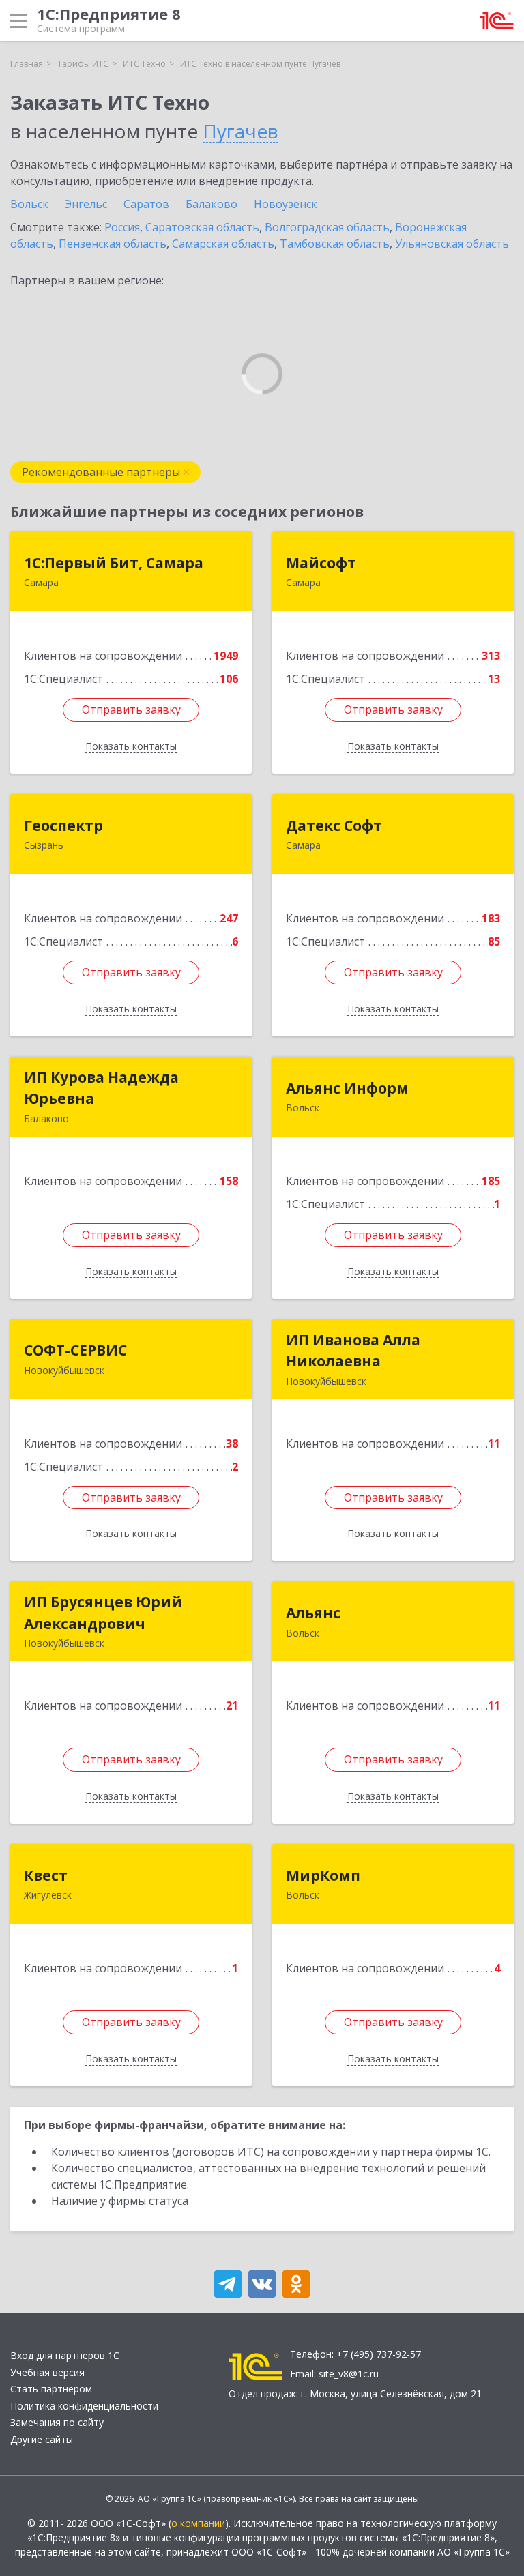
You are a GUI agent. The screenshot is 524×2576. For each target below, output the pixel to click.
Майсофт (321, 563)
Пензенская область (113, 244)
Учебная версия (47, 2372)
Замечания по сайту (57, 2422)
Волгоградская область (327, 227)
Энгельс (86, 204)
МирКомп (323, 1875)
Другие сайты (42, 2439)
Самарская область (223, 244)
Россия (122, 227)
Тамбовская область (335, 244)
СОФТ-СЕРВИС (75, 1350)
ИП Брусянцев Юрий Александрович (103, 1613)
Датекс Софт (334, 825)
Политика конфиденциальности (84, 2406)
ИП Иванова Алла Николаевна (353, 1351)
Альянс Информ (347, 1088)
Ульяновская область (452, 244)
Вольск (29, 204)
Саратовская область (202, 227)
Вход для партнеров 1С (65, 2355)
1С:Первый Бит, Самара (114, 563)
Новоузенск (286, 204)
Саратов (146, 204)
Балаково (212, 204)
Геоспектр (63, 825)
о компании (198, 2523)
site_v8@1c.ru (349, 2374)
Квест (46, 1875)
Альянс (313, 1613)
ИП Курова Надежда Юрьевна (101, 1088)
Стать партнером (51, 2389)
